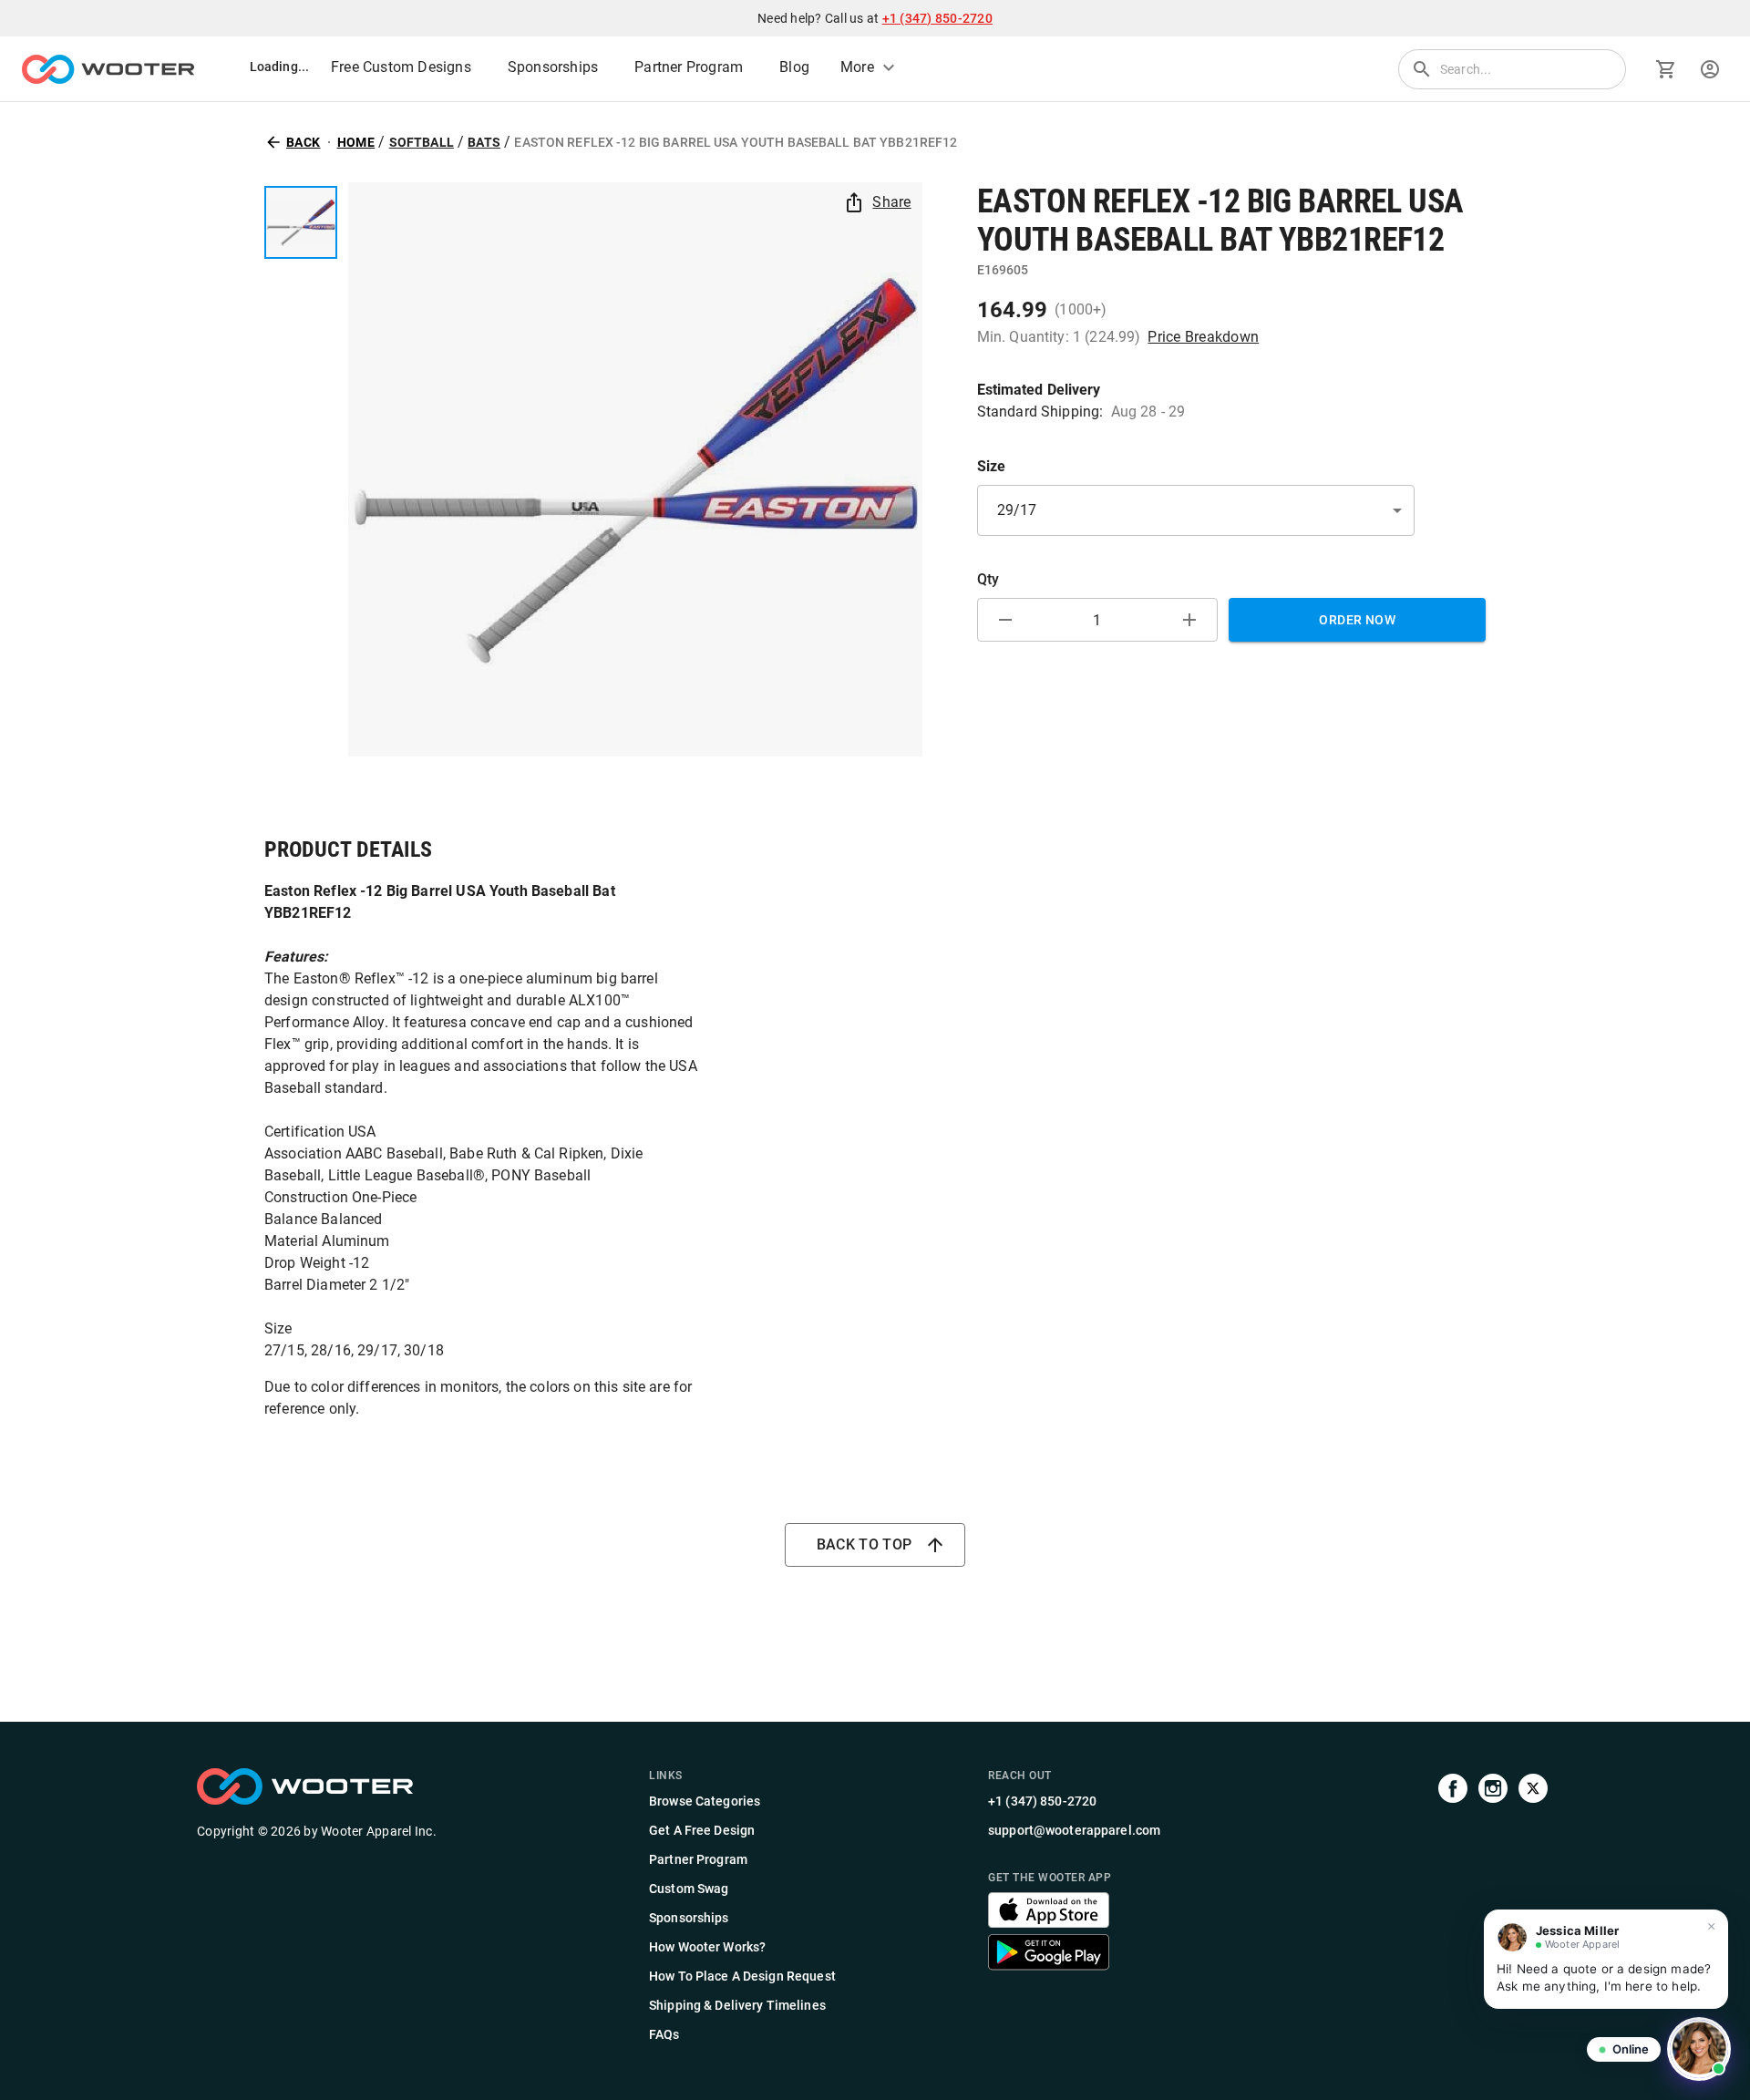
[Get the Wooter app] (1049, 1923)
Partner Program (689, 67)
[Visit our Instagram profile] (1493, 1907)
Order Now (1357, 620)
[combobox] (1196, 511)
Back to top (865, 1544)
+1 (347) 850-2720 (937, 18)
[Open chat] (1699, 2049)
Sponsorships (553, 67)
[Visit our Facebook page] (1453, 1907)
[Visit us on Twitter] (1533, 1907)
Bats (484, 142)
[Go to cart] (1666, 69)
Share (891, 202)
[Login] (1710, 69)
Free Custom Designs (401, 67)
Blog (794, 67)
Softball (422, 142)
